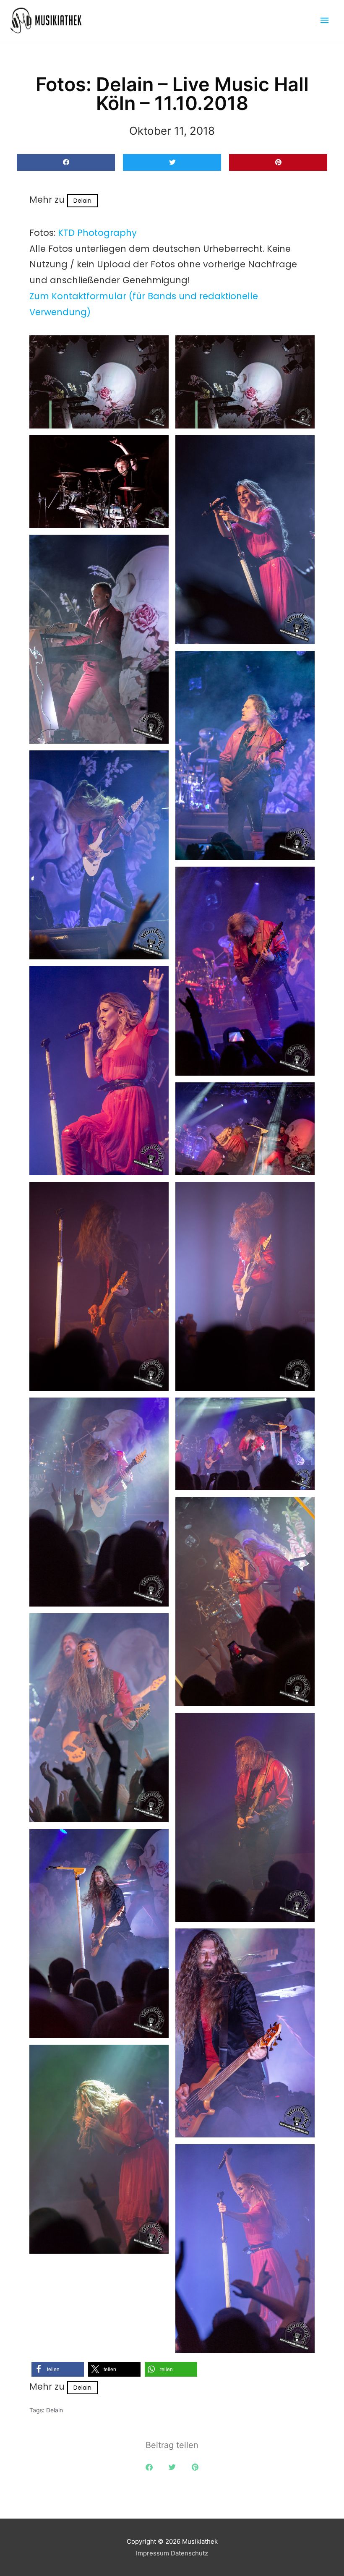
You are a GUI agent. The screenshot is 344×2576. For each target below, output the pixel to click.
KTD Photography (97, 233)
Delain (82, 201)
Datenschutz (189, 2553)
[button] (66, 163)
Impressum (152, 2553)
